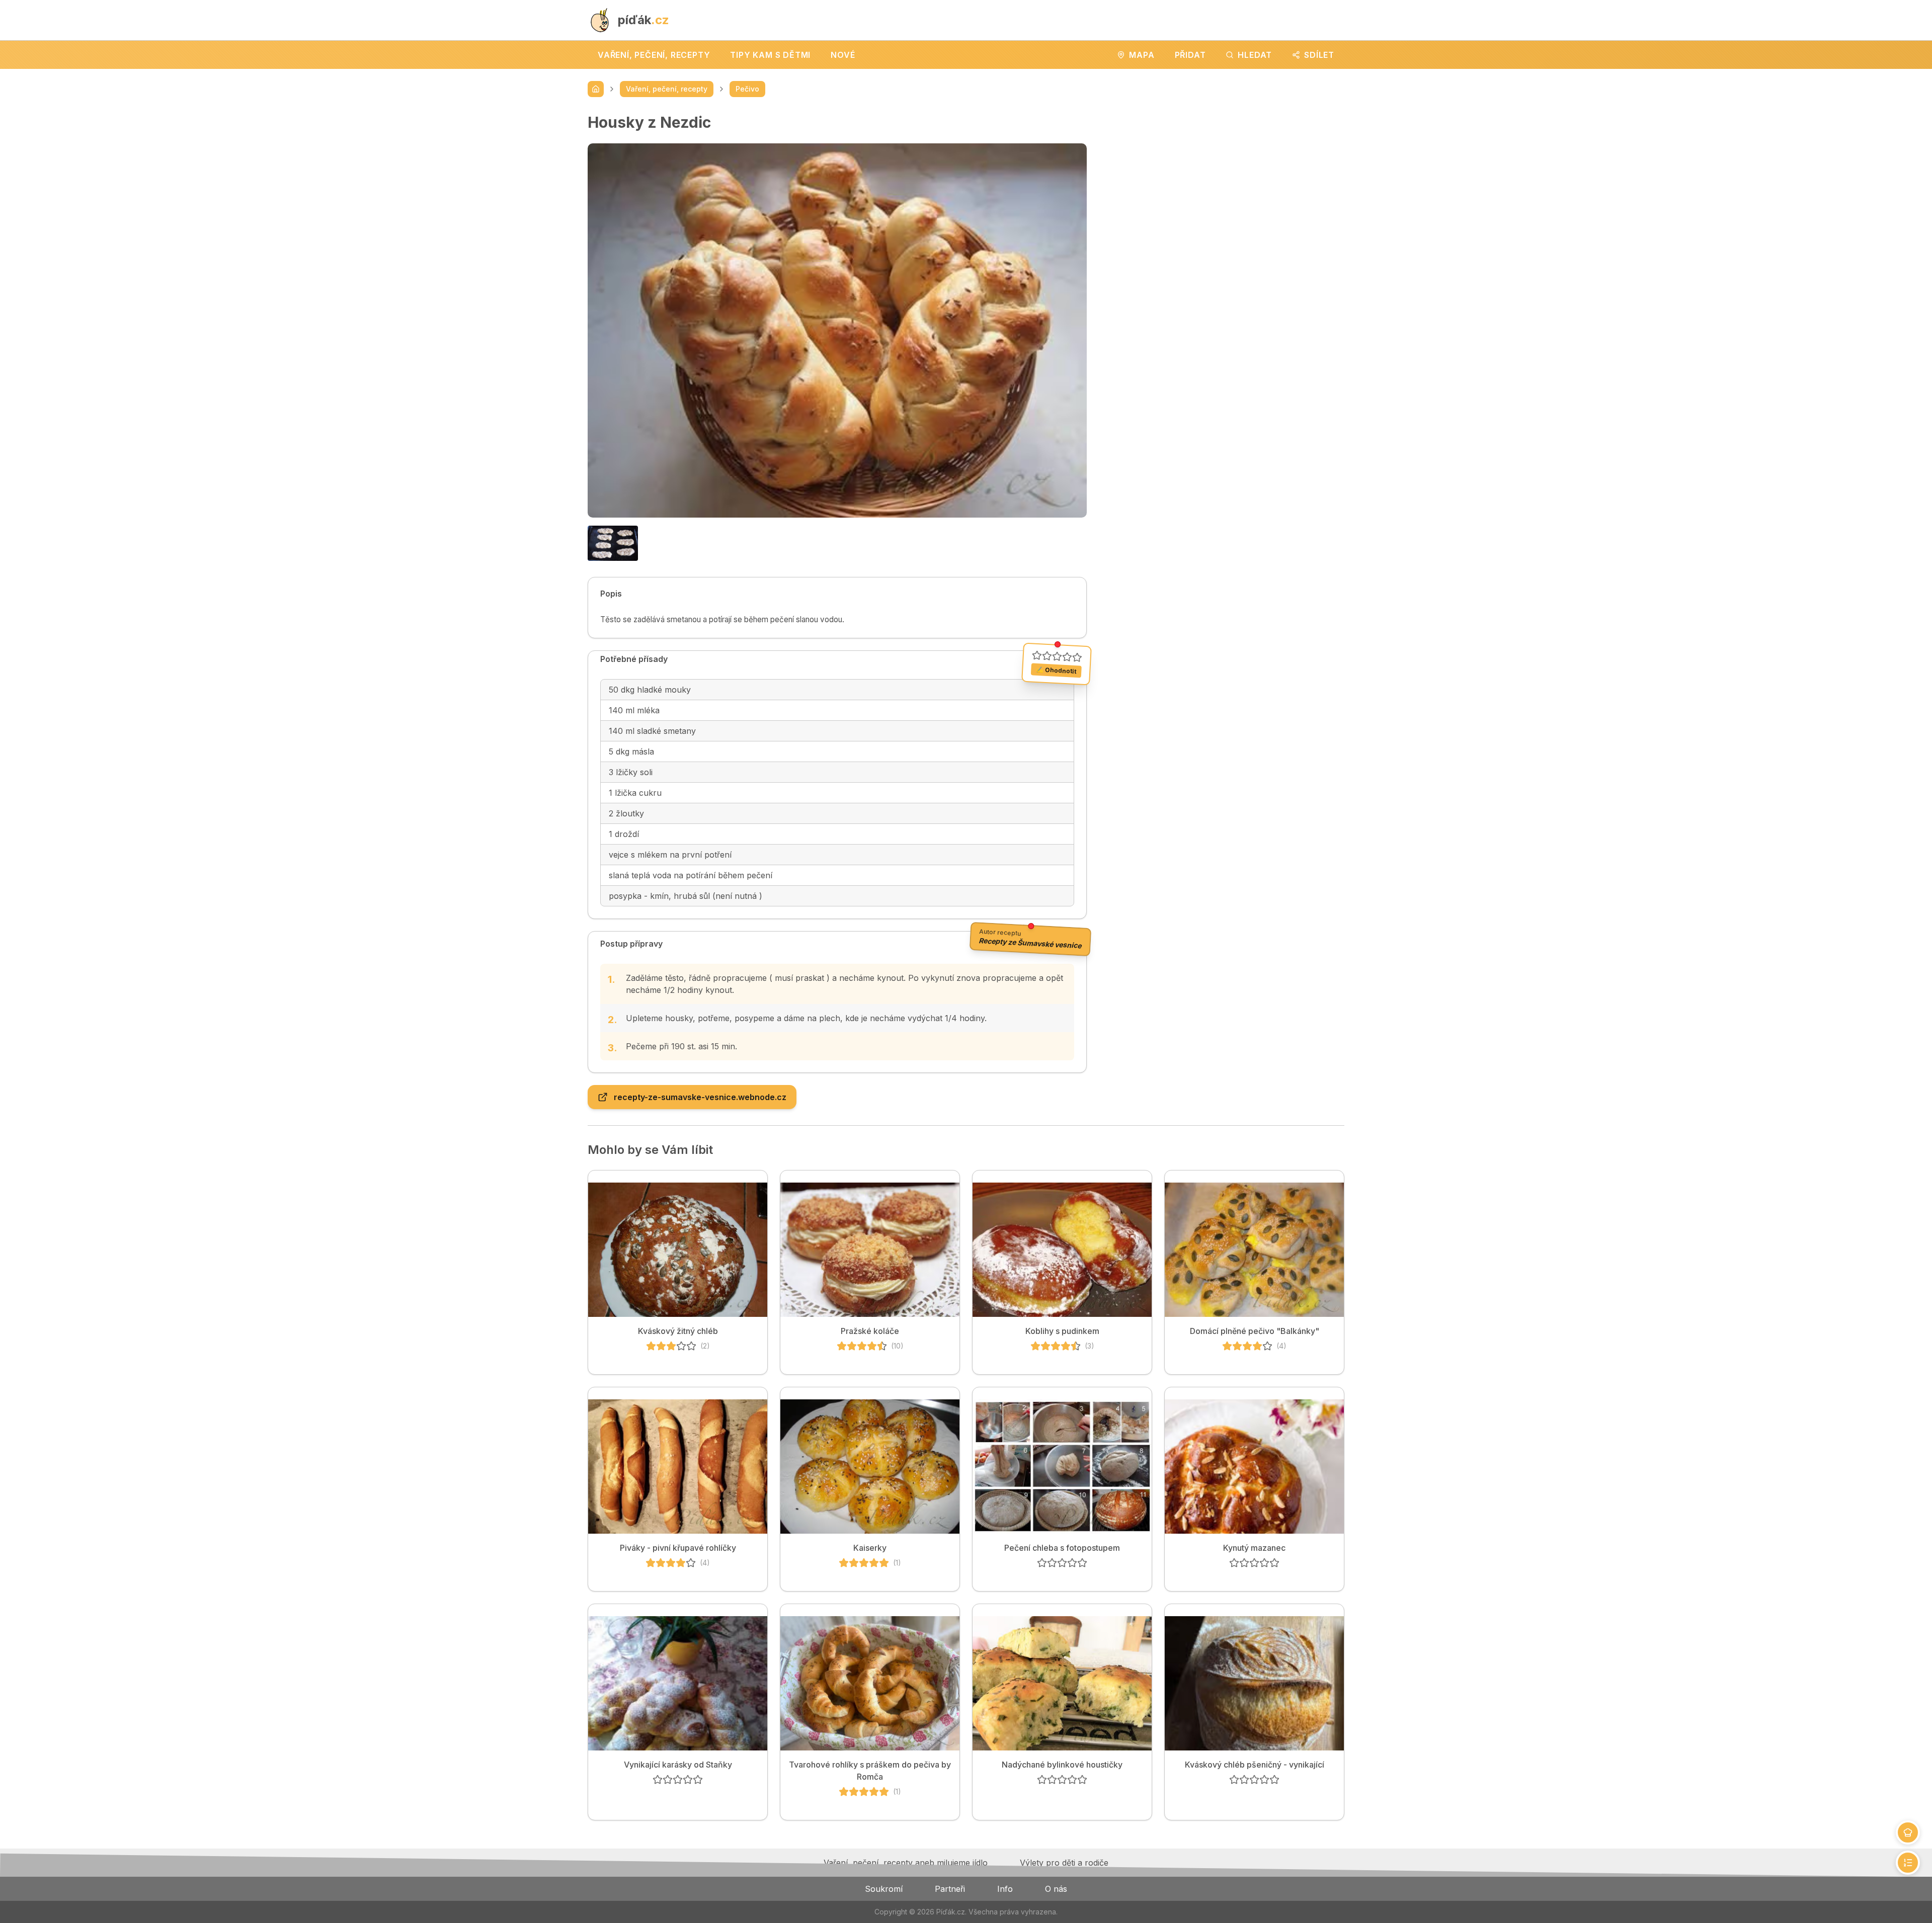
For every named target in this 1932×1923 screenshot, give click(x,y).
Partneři (950, 1889)
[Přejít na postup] (1908, 1863)
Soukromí (884, 1889)
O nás (1056, 1889)
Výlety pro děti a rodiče (1064, 1863)
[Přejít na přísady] (1908, 1832)
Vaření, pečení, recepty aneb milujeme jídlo (906, 1863)
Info (1005, 1889)
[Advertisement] (1224, 184)
